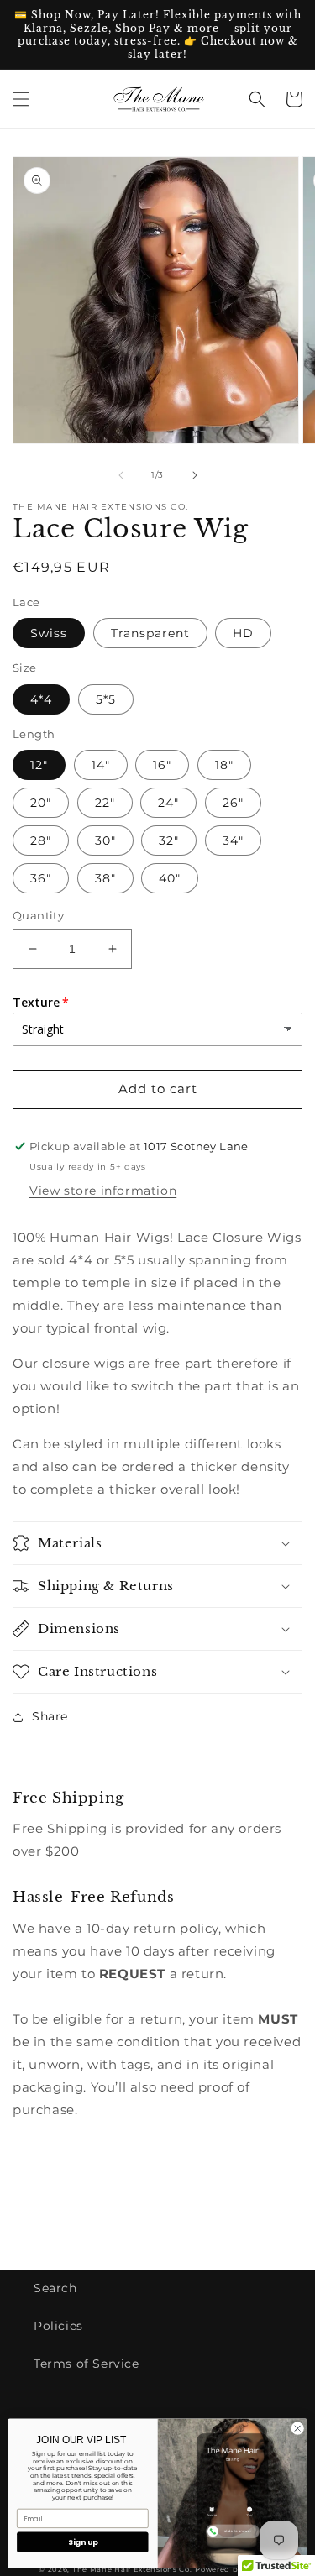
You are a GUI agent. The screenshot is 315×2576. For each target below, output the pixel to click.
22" (105, 803)
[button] (21, 99)
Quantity (38, 915)
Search (55, 2288)
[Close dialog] (297, 2428)
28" (41, 840)
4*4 (41, 699)
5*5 (106, 699)
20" (41, 803)
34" (233, 840)
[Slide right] (195, 475)
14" (101, 765)
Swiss (49, 633)
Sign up (83, 2542)
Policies (58, 2326)
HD (243, 633)
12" (39, 765)
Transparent (150, 633)
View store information (103, 1191)
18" (224, 765)
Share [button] (50, 1716)
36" (41, 878)
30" (105, 840)
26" (233, 803)
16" (162, 765)
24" (168, 803)
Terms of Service (87, 2364)
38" (105, 878)
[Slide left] (121, 475)
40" (170, 878)
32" (169, 840)
